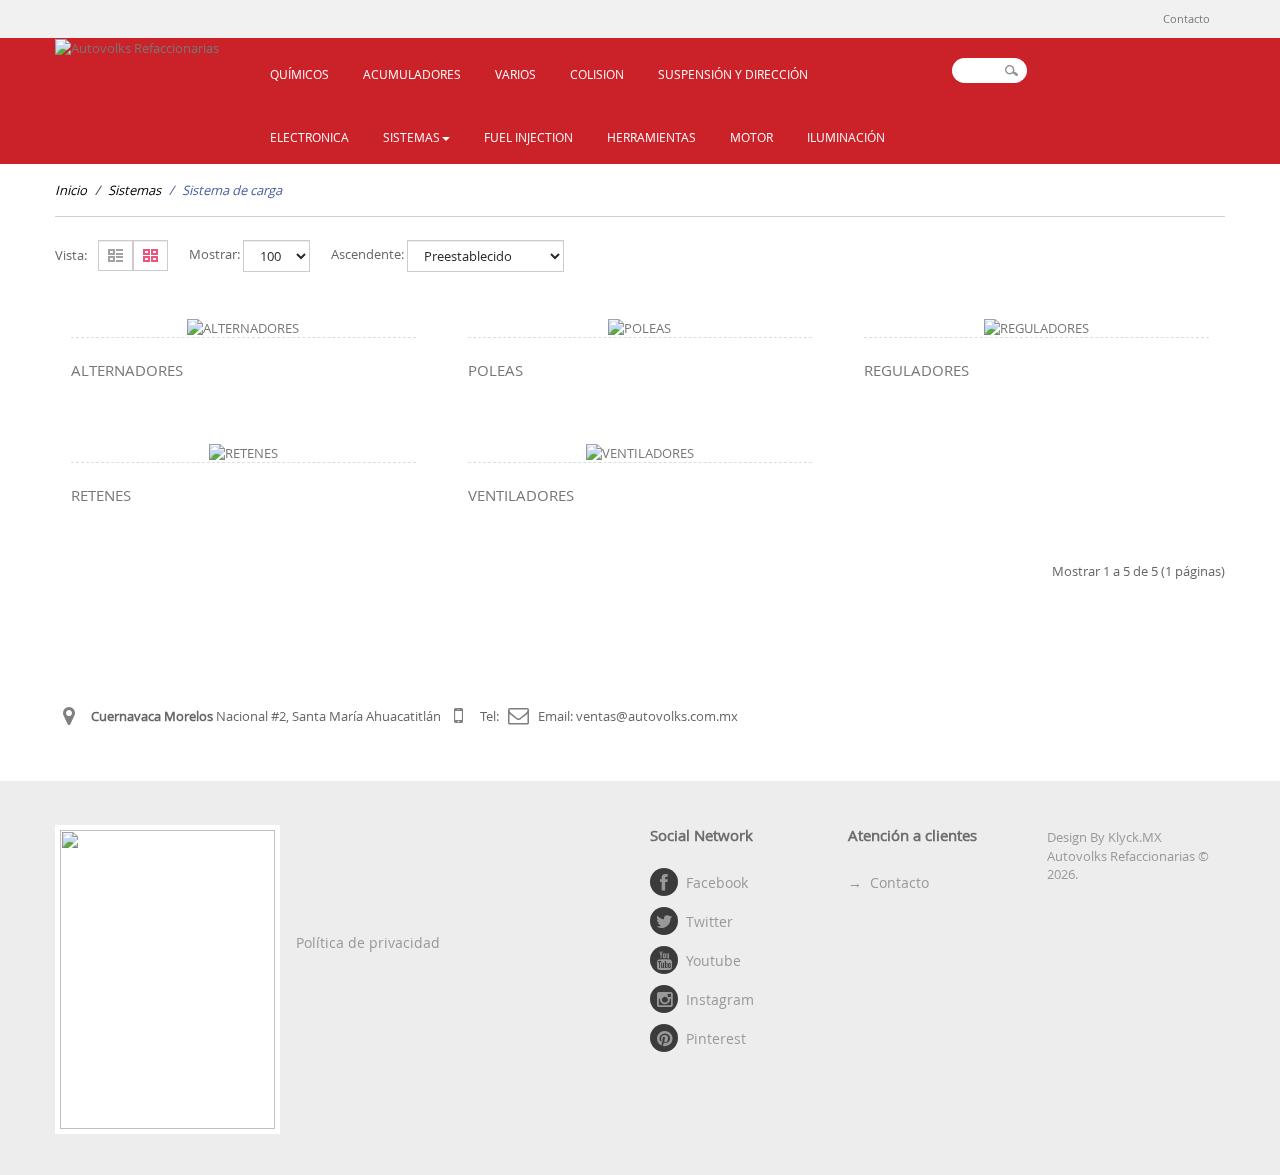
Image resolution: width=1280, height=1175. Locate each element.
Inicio (71, 190)
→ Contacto (888, 882)
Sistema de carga (232, 190)
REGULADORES (916, 370)
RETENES (101, 495)
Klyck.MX (1135, 837)
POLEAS (495, 370)
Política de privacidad (368, 942)
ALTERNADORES (127, 370)
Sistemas (134, 190)
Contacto (1186, 18)
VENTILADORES (521, 495)
